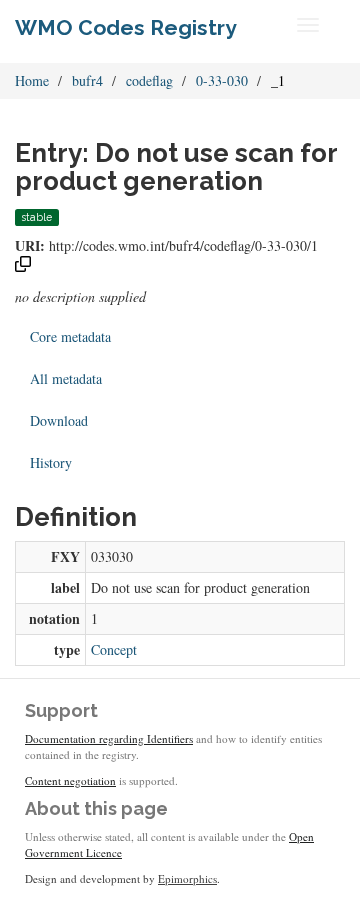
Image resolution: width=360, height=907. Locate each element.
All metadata (66, 378)
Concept (114, 649)
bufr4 (87, 80)
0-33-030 (222, 80)
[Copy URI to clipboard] (23, 266)
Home (32, 80)
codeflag (149, 80)
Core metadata (70, 336)
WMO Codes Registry (126, 27)
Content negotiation (70, 780)
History (51, 462)
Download (59, 420)
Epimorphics (187, 878)
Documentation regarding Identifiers (109, 738)
